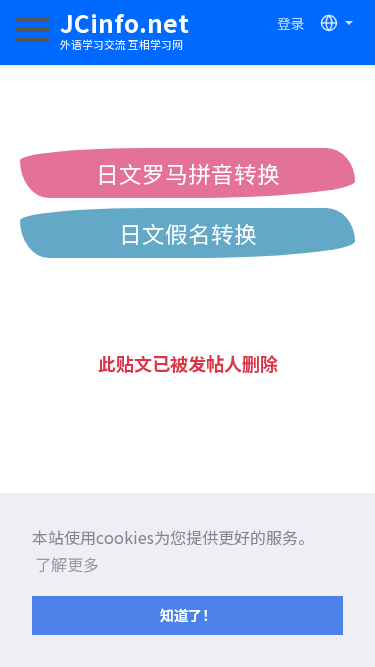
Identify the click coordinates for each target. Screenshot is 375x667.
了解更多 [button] (67, 564)
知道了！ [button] (188, 614)
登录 (291, 23)
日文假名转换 (188, 233)
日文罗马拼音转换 (188, 173)
